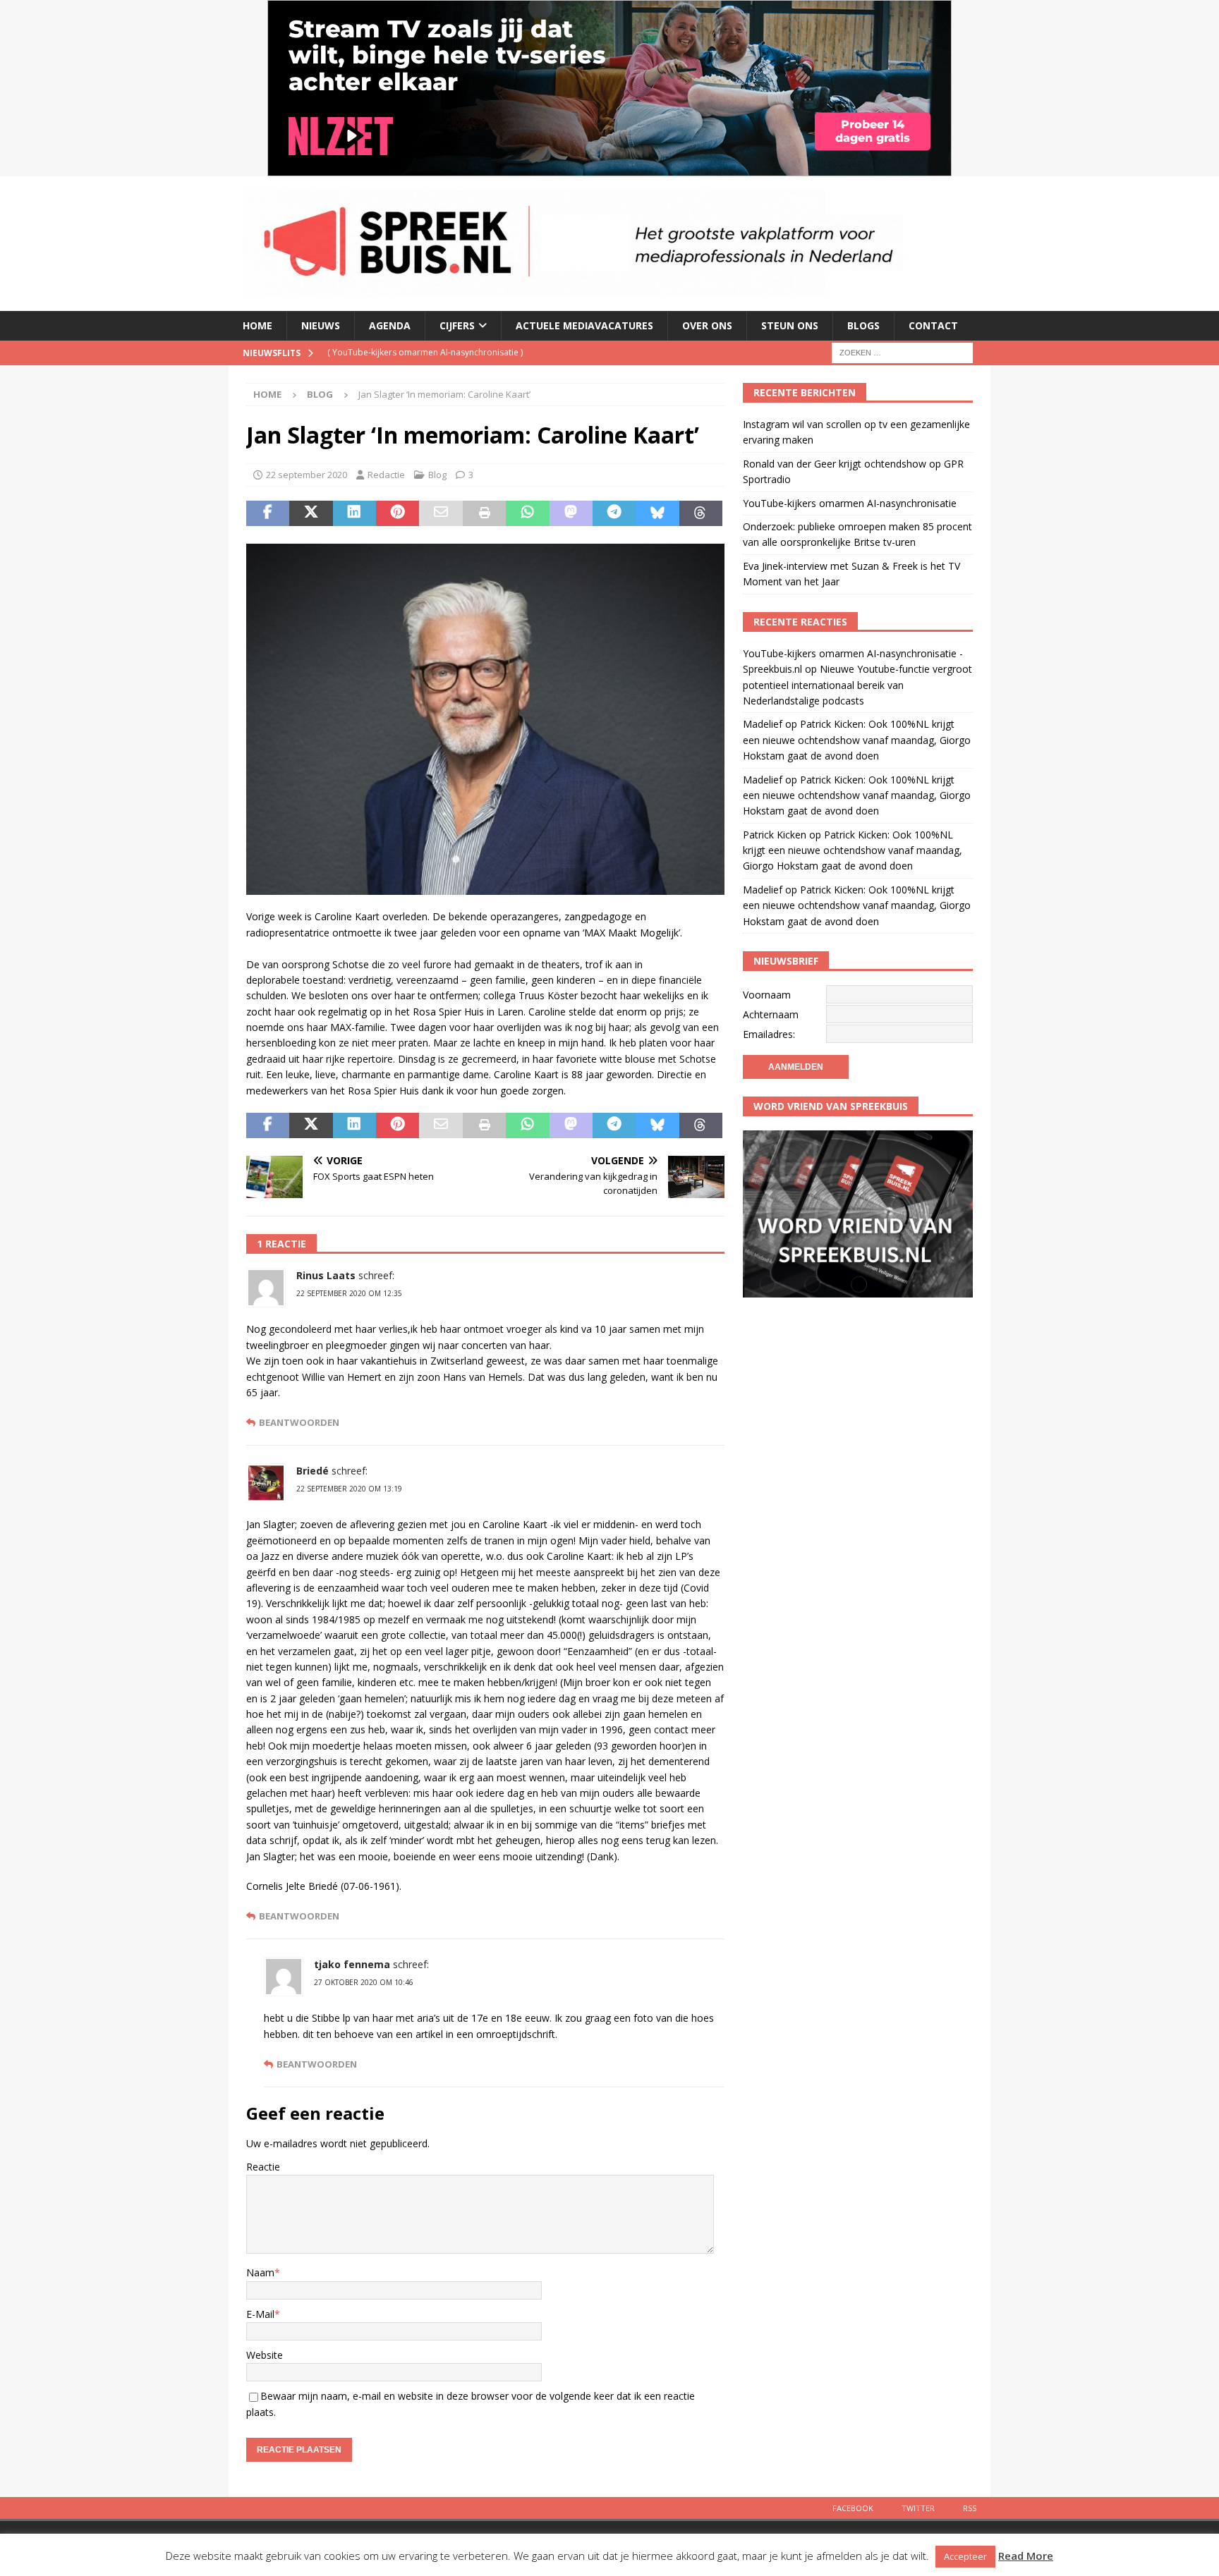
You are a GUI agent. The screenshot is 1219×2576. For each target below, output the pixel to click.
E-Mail (260, 2314)
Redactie (386, 475)
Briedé (313, 1471)
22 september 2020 (307, 475)
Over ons (707, 325)
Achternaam (771, 1014)
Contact (933, 325)
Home (257, 325)
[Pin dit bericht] (398, 513)
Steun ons (790, 325)
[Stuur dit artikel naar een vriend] (441, 513)
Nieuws (321, 325)
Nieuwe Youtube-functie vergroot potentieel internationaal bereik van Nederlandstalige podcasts (857, 685)
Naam (260, 2272)
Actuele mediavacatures (584, 325)
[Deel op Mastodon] (571, 513)
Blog (437, 475)
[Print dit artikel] (484, 513)
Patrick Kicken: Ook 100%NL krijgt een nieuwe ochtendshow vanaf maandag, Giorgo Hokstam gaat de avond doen (857, 740)
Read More (1026, 2556)
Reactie (263, 2167)
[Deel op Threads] (701, 513)
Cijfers (457, 325)
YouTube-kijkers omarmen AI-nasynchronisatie (850, 503)
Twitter (918, 2508)
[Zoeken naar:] (902, 352)
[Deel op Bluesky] (657, 513)
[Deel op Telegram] (614, 513)
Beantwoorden (299, 1423)
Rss (970, 2508)
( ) (425, 352)
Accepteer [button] (965, 2556)
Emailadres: (769, 1034)
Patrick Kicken (775, 835)
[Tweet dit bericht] (311, 513)
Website (265, 2355)
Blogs (863, 325)
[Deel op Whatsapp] (527, 513)
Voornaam (767, 995)
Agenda (390, 325)
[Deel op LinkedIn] (354, 513)
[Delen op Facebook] (268, 513)
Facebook (853, 2508)
